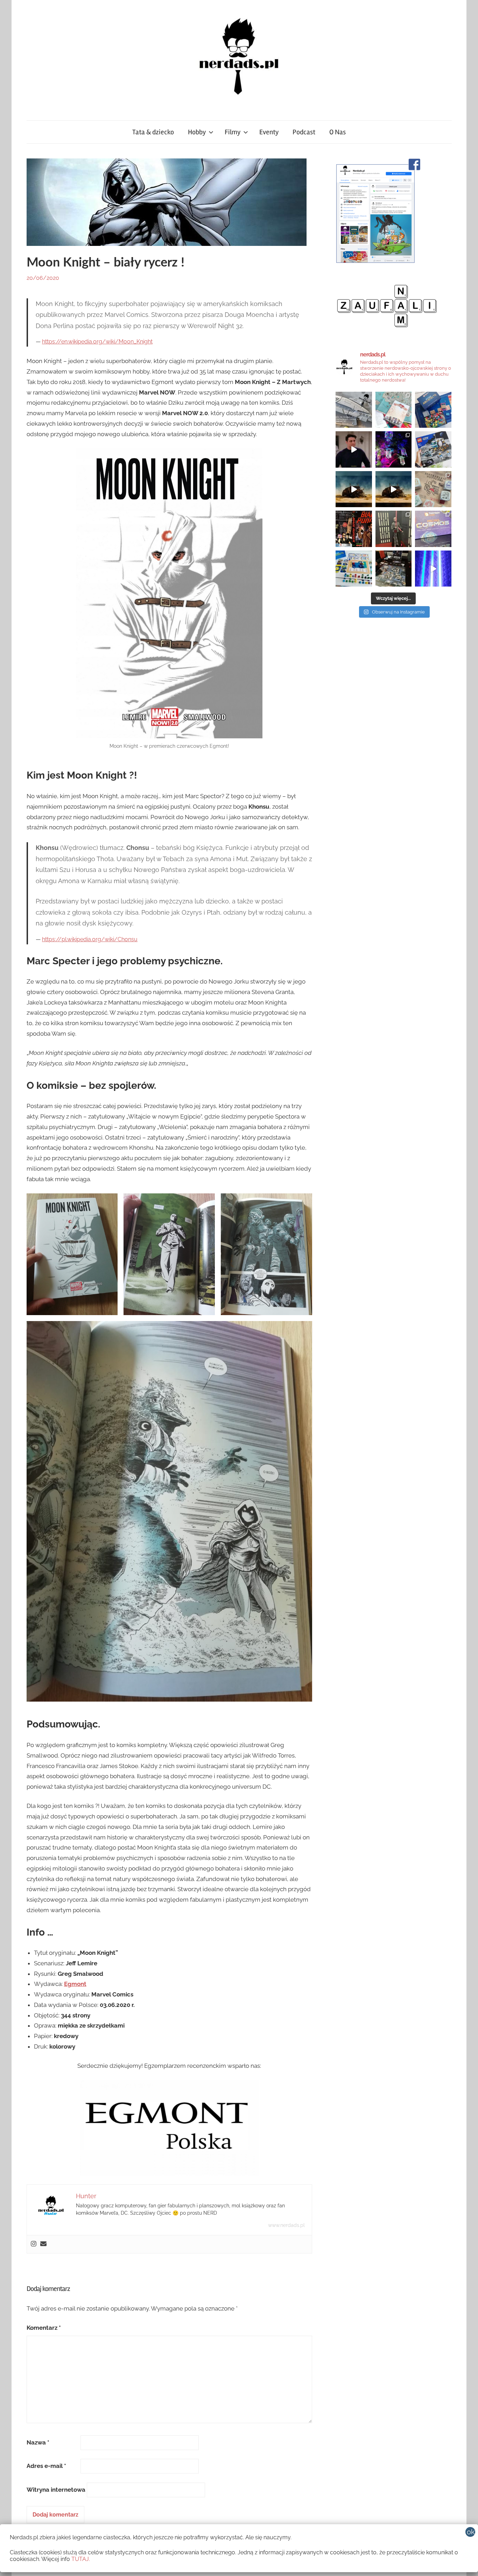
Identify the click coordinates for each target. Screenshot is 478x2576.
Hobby (197, 132)
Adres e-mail (46, 2466)
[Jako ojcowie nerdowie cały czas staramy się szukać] (433, 489)
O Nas (338, 132)
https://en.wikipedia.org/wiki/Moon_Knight (97, 342)
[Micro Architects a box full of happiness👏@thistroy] (433, 410)
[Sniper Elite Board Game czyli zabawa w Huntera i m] (394, 569)
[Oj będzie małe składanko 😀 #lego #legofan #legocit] (433, 449)
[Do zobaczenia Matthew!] (354, 449)
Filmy (233, 132)
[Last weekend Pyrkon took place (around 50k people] (394, 529)
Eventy (269, 132)
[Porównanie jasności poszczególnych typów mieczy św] (433, 569)
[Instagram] (34, 2244)
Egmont (75, 1984)
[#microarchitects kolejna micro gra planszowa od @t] (354, 569)
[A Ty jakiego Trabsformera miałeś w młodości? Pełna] (394, 489)
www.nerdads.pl (286, 2225)
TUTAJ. (81, 2559)
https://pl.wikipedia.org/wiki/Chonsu (90, 939)
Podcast (304, 132)
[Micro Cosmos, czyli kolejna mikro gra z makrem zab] (433, 529)
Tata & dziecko (153, 132)
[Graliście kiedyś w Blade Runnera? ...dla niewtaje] (354, 529)
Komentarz (44, 2328)
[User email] (43, 2244)
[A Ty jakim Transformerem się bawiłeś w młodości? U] (354, 489)
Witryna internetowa (56, 2490)
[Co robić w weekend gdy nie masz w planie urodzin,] (394, 410)
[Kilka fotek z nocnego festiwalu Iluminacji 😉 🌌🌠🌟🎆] (394, 449)
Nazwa (38, 2442)
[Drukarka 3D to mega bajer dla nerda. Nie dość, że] (354, 410)
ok (471, 2532)
